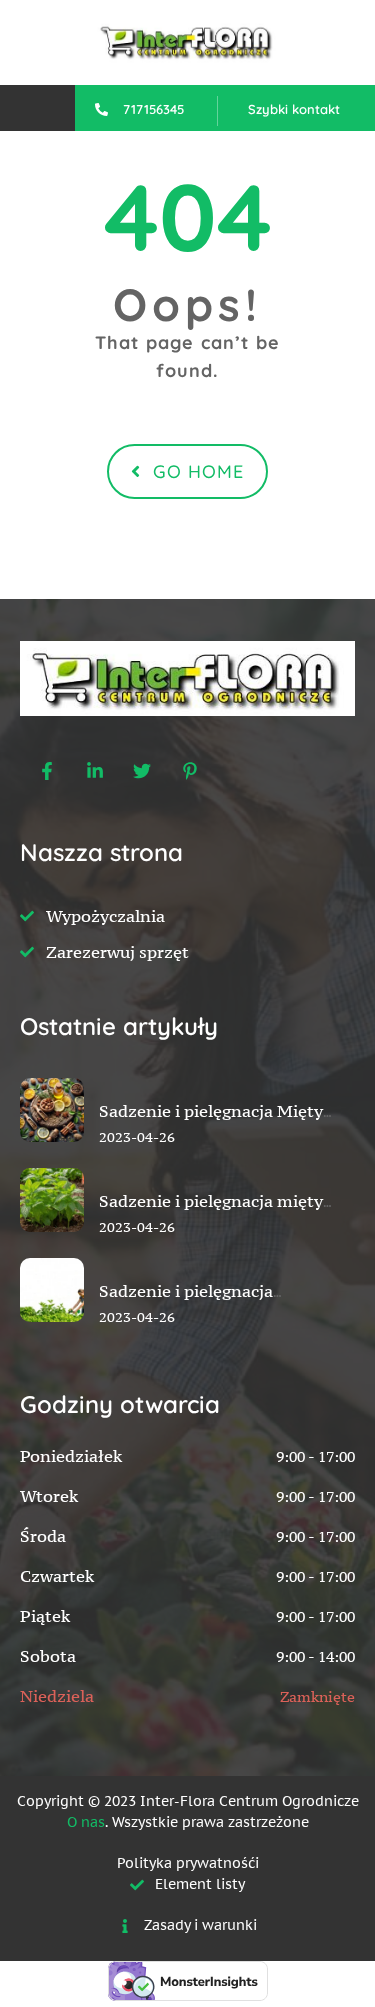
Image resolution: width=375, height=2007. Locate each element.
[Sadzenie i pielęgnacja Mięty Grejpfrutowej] (52, 1156)
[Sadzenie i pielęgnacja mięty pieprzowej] (52, 1246)
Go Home (198, 471)
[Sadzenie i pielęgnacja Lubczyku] (52, 1336)
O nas (86, 1822)
